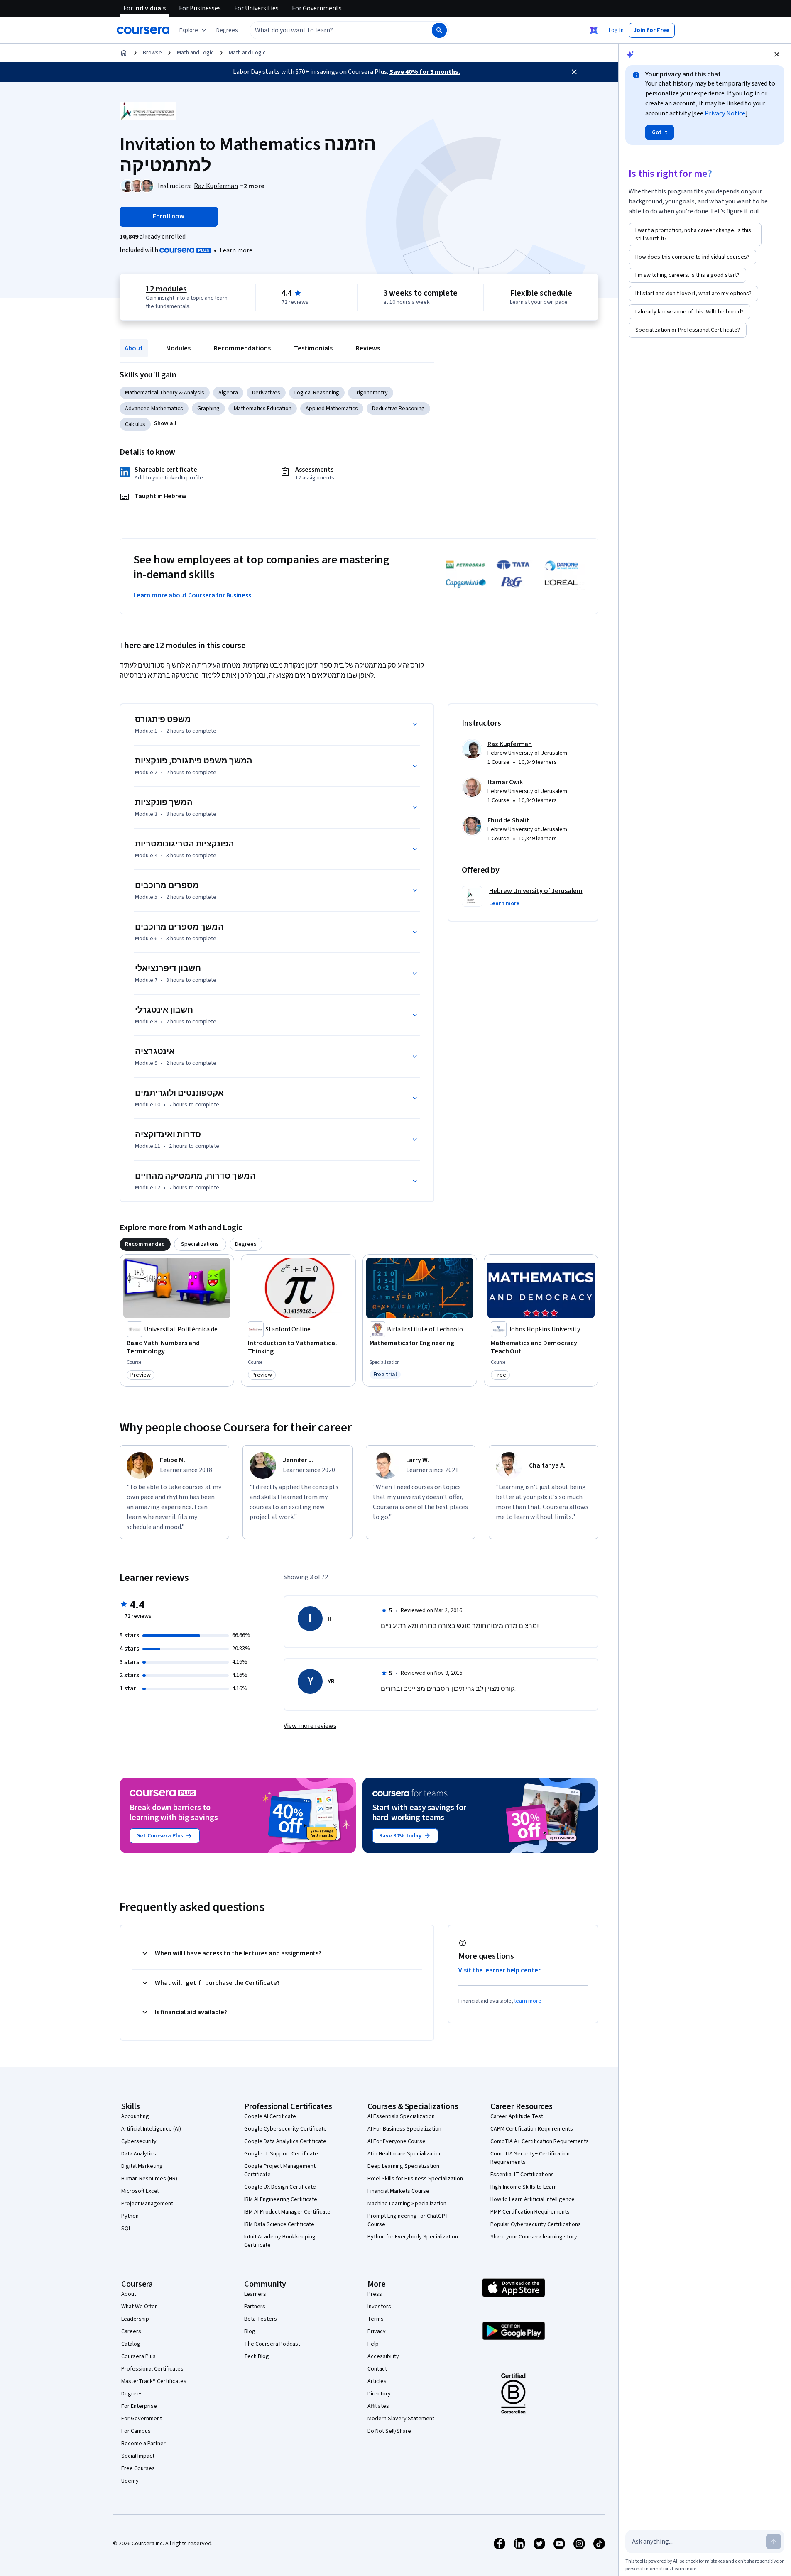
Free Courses (138, 2468)
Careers (131, 2331)
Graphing (208, 409)
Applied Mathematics (332, 409)
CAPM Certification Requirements (532, 2129)
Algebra (228, 393)
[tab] (145, 1244)
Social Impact (138, 2456)
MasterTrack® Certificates (154, 2381)
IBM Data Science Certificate (279, 2224)
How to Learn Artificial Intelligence (533, 2199)
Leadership (135, 2319)
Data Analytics (139, 2154)
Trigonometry (371, 393)
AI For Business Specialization (404, 2129)
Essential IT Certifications (522, 2175)
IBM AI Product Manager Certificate (287, 2212)
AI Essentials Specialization (401, 2116)
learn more (528, 2001)
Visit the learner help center (500, 1970)
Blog (250, 2331)
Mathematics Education (263, 409)
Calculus (135, 424)
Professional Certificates (152, 2369)
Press (375, 2294)
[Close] (574, 72)
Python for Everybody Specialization (413, 2237)
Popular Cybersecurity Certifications (536, 2224)
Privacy (377, 2331)
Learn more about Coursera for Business (192, 595)
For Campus (136, 2431)
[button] (227, 30)
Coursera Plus (138, 2356)
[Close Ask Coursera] (594, 30)
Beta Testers (261, 2319)
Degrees (132, 2394)
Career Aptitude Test (517, 2116)
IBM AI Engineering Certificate (281, 2199)
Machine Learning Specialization (407, 2204)
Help (373, 2344)
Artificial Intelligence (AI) (151, 2129)
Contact (377, 2369)
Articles (377, 2381)
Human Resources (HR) (149, 2179)
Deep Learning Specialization (403, 2166)
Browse (152, 53)
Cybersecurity (139, 2141)
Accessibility (383, 2356)
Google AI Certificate (270, 2116)
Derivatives (266, 393)
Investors (379, 2307)
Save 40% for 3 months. (425, 72)
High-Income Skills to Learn (524, 2187)
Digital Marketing (142, 2166)
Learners (255, 2294)
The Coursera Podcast (272, 2344)
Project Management (147, 2204)
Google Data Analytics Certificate (285, 2141)
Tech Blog (257, 2356)
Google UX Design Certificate (280, 2187)
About (134, 348)
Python (130, 2216)
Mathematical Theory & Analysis (165, 393)
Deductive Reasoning (398, 409)
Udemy (130, 2481)
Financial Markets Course (398, 2191)
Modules (178, 348)
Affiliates (378, 2406)
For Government (142, 2419)
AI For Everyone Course (397, 2141)
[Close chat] (777, 54)
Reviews (368, 348)
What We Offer (139, 2307)
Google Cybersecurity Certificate (285, 2129)
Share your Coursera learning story (534, 2237)
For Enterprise (139, 2406)
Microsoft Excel (140, 2191)
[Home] (124, 53)
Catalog (131, 2344)
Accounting (135, 2116)
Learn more (236, 250)
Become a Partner (143, 2444)
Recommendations (242, 348)
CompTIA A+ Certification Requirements (540, 2141)
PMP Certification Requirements (530, 2212)
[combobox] (332, 30)
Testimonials (313, 348)
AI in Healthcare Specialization (405, 2154)
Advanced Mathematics (154, 409)
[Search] (439, 30)
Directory (379, 2394)
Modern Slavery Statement (401, 2419)
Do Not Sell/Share (389, 2431)
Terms (376, 2319)
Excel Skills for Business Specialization (415, 2179)
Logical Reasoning (317, 393)
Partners (255, 2307)
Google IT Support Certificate (281, 2154)
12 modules (166, 289)
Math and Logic (195, 53)
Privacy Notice (725, 113)
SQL (126, 2229)
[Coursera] (143, 30)
